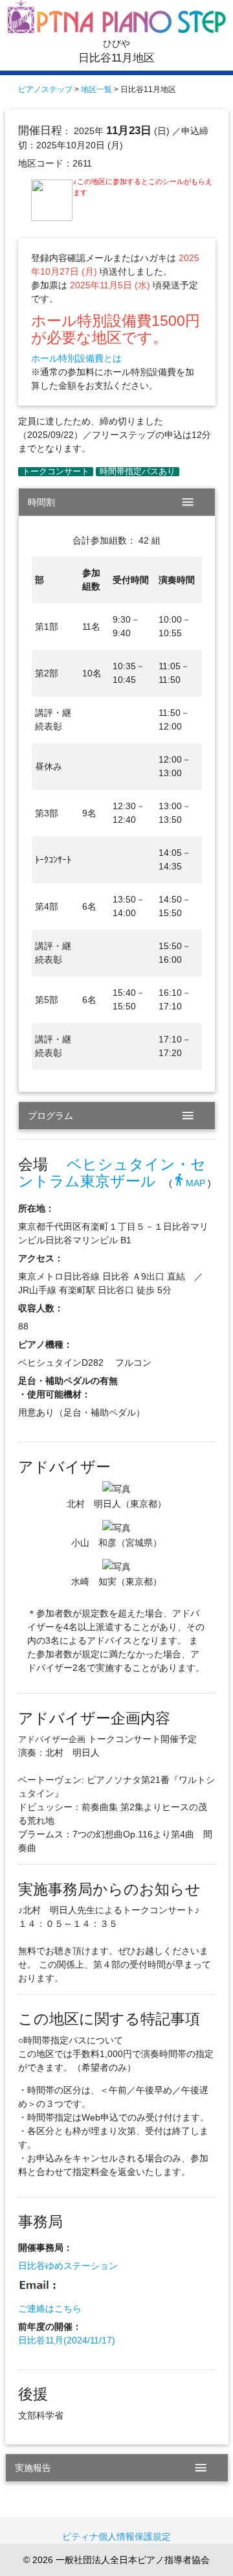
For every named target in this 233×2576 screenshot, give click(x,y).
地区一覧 (96, 89)
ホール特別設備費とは (76, 358)
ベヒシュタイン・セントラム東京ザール (112, 1173)
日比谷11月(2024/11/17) (67, 2340)
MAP (189, 1183)
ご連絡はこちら (50, 2308)
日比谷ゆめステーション (68, 2266)
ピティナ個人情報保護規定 (116, 2536)
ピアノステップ (45, 89)
